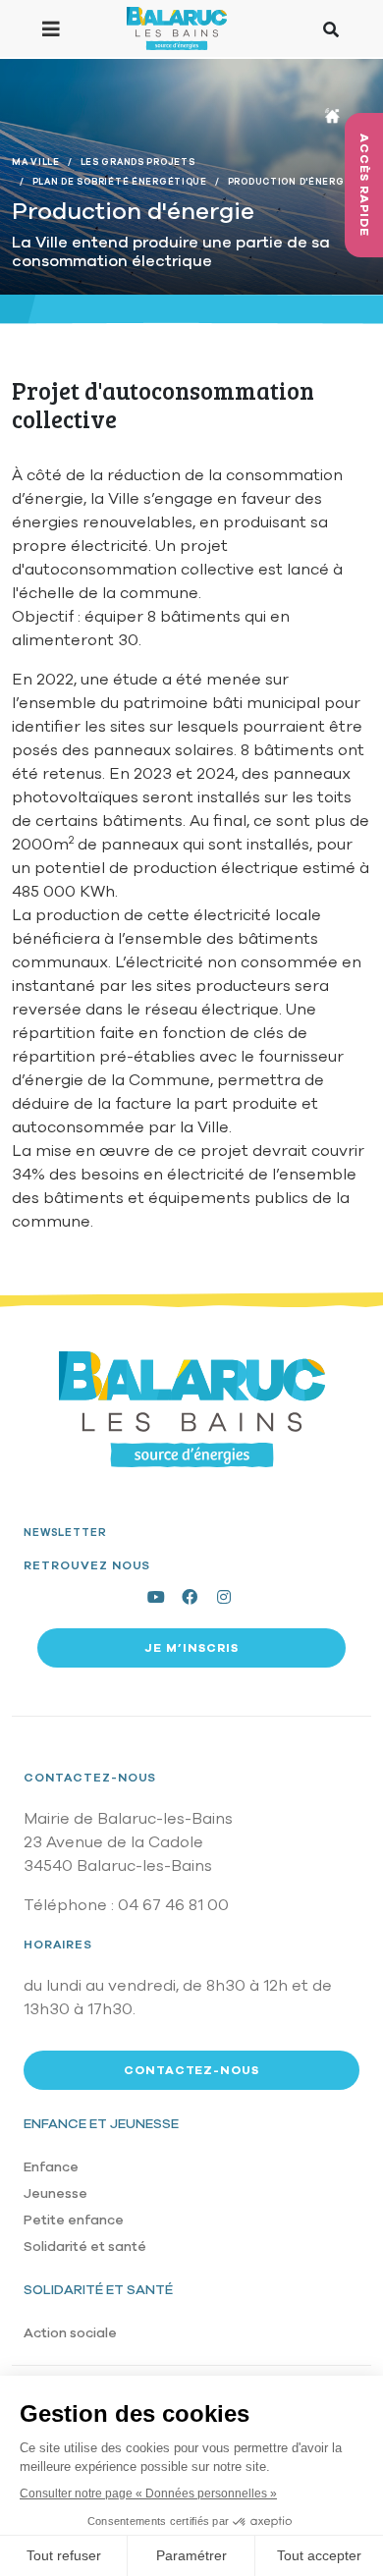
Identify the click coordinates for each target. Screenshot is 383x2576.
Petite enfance (74, 2220)
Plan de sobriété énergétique (120, 182)
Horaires (58, 1945)
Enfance (51, 2167)
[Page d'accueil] (176, 28)
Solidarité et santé (85, 2247)
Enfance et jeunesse (101, 2124)
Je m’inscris (191, 1648)
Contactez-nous (90, 1778)
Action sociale (70, 2333)
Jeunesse (55, 2193)
